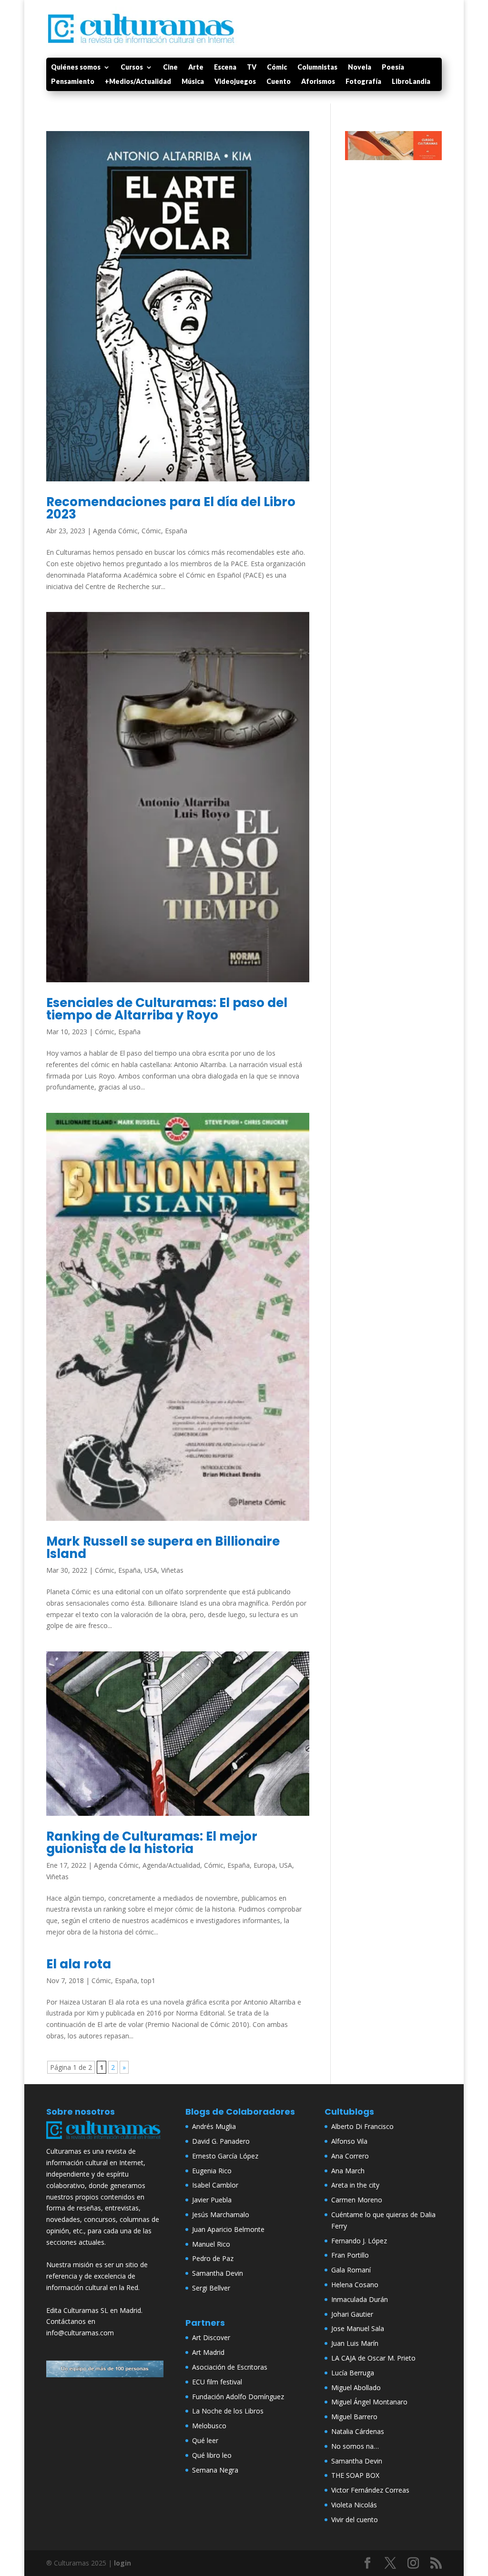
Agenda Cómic (115, 531)
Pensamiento (73, 82)
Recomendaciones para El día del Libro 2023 (171, 508)
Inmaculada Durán (360, 2299)
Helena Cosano (355, 2285)
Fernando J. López (359, 2241)
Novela (360, 67)
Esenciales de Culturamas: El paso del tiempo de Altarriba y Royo (167, 1009)
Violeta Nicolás (354, 2505)
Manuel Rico (211, 2244)
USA (151, 1570)
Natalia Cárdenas (358, 2431)
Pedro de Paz (213, 2258)
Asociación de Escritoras (230, 2367)
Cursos (132, 67)
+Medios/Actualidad (138, 82)
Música (193, 82)
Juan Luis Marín (355, 2343)
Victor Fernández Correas (370, 2490)
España (176, 531)
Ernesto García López (225, 2156)
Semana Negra (215, 2470)
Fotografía (363, 82)
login (122, 2563)
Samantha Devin (218, 2273)
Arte (196, 67)
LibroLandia (411, 82)
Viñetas (172, 1570)
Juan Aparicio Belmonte (228, 2229)
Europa (264, 1865)
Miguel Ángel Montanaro (369, 2402)
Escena (225, 67)
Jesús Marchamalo (221, 2215)
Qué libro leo (212, 2455)
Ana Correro (350, 2156)
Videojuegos (235, 82)
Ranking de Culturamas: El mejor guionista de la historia (152, 1843)
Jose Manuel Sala (358, 2328)
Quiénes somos (76, 67)
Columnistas (317, 67)
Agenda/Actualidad (171, 1865)
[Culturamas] (105, 2140)
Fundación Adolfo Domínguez (238, 2397)
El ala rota (79, 1964)
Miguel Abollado (356, 2388)
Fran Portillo (350, 2255)
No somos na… (355, 2446)
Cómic (277, 67)
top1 (148, 1980)
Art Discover (211, 2337)
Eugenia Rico (212, 2171)
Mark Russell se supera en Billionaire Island (163, 1548)
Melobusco (209, 2426)
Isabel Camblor (215, 2185)
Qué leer (205, 2440)
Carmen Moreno (357, 2200)
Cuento (279, 82)
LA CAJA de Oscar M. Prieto (373, 2358)
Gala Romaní (351, 2270)
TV (252, 67)
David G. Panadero (221, 2141)
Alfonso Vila (349, 2141)
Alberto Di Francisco (362, 2126)
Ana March (348, 2171)
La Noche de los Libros (228, 2411)
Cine (170, 67)
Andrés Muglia (214, 2126)
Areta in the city (355, 2185)
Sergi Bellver (211, 2288)
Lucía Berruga (353, 2373)
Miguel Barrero (354, 2417)
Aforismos (318, 82)
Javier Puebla (212, 2200)
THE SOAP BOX (355, 2475)
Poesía (393, 67)
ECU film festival (217, 2382)
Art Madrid (208, 2352)
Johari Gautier (352, 2314)
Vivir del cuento (355, 2520)
